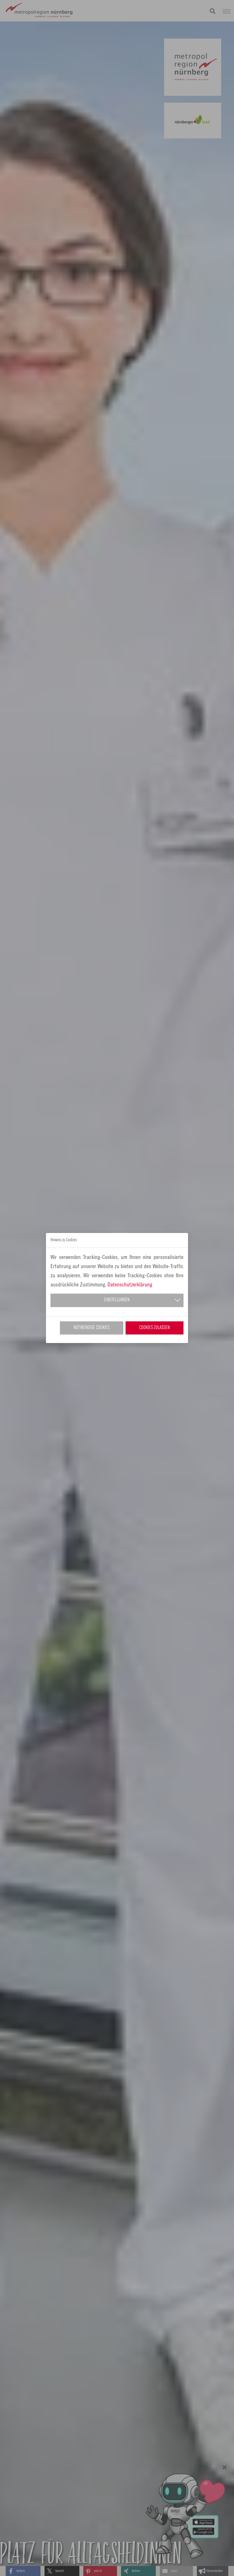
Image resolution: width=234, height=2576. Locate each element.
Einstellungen (117, 1300)
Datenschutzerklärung (130, 1284)
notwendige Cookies (92, 1328)
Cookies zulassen (155, 1328)
